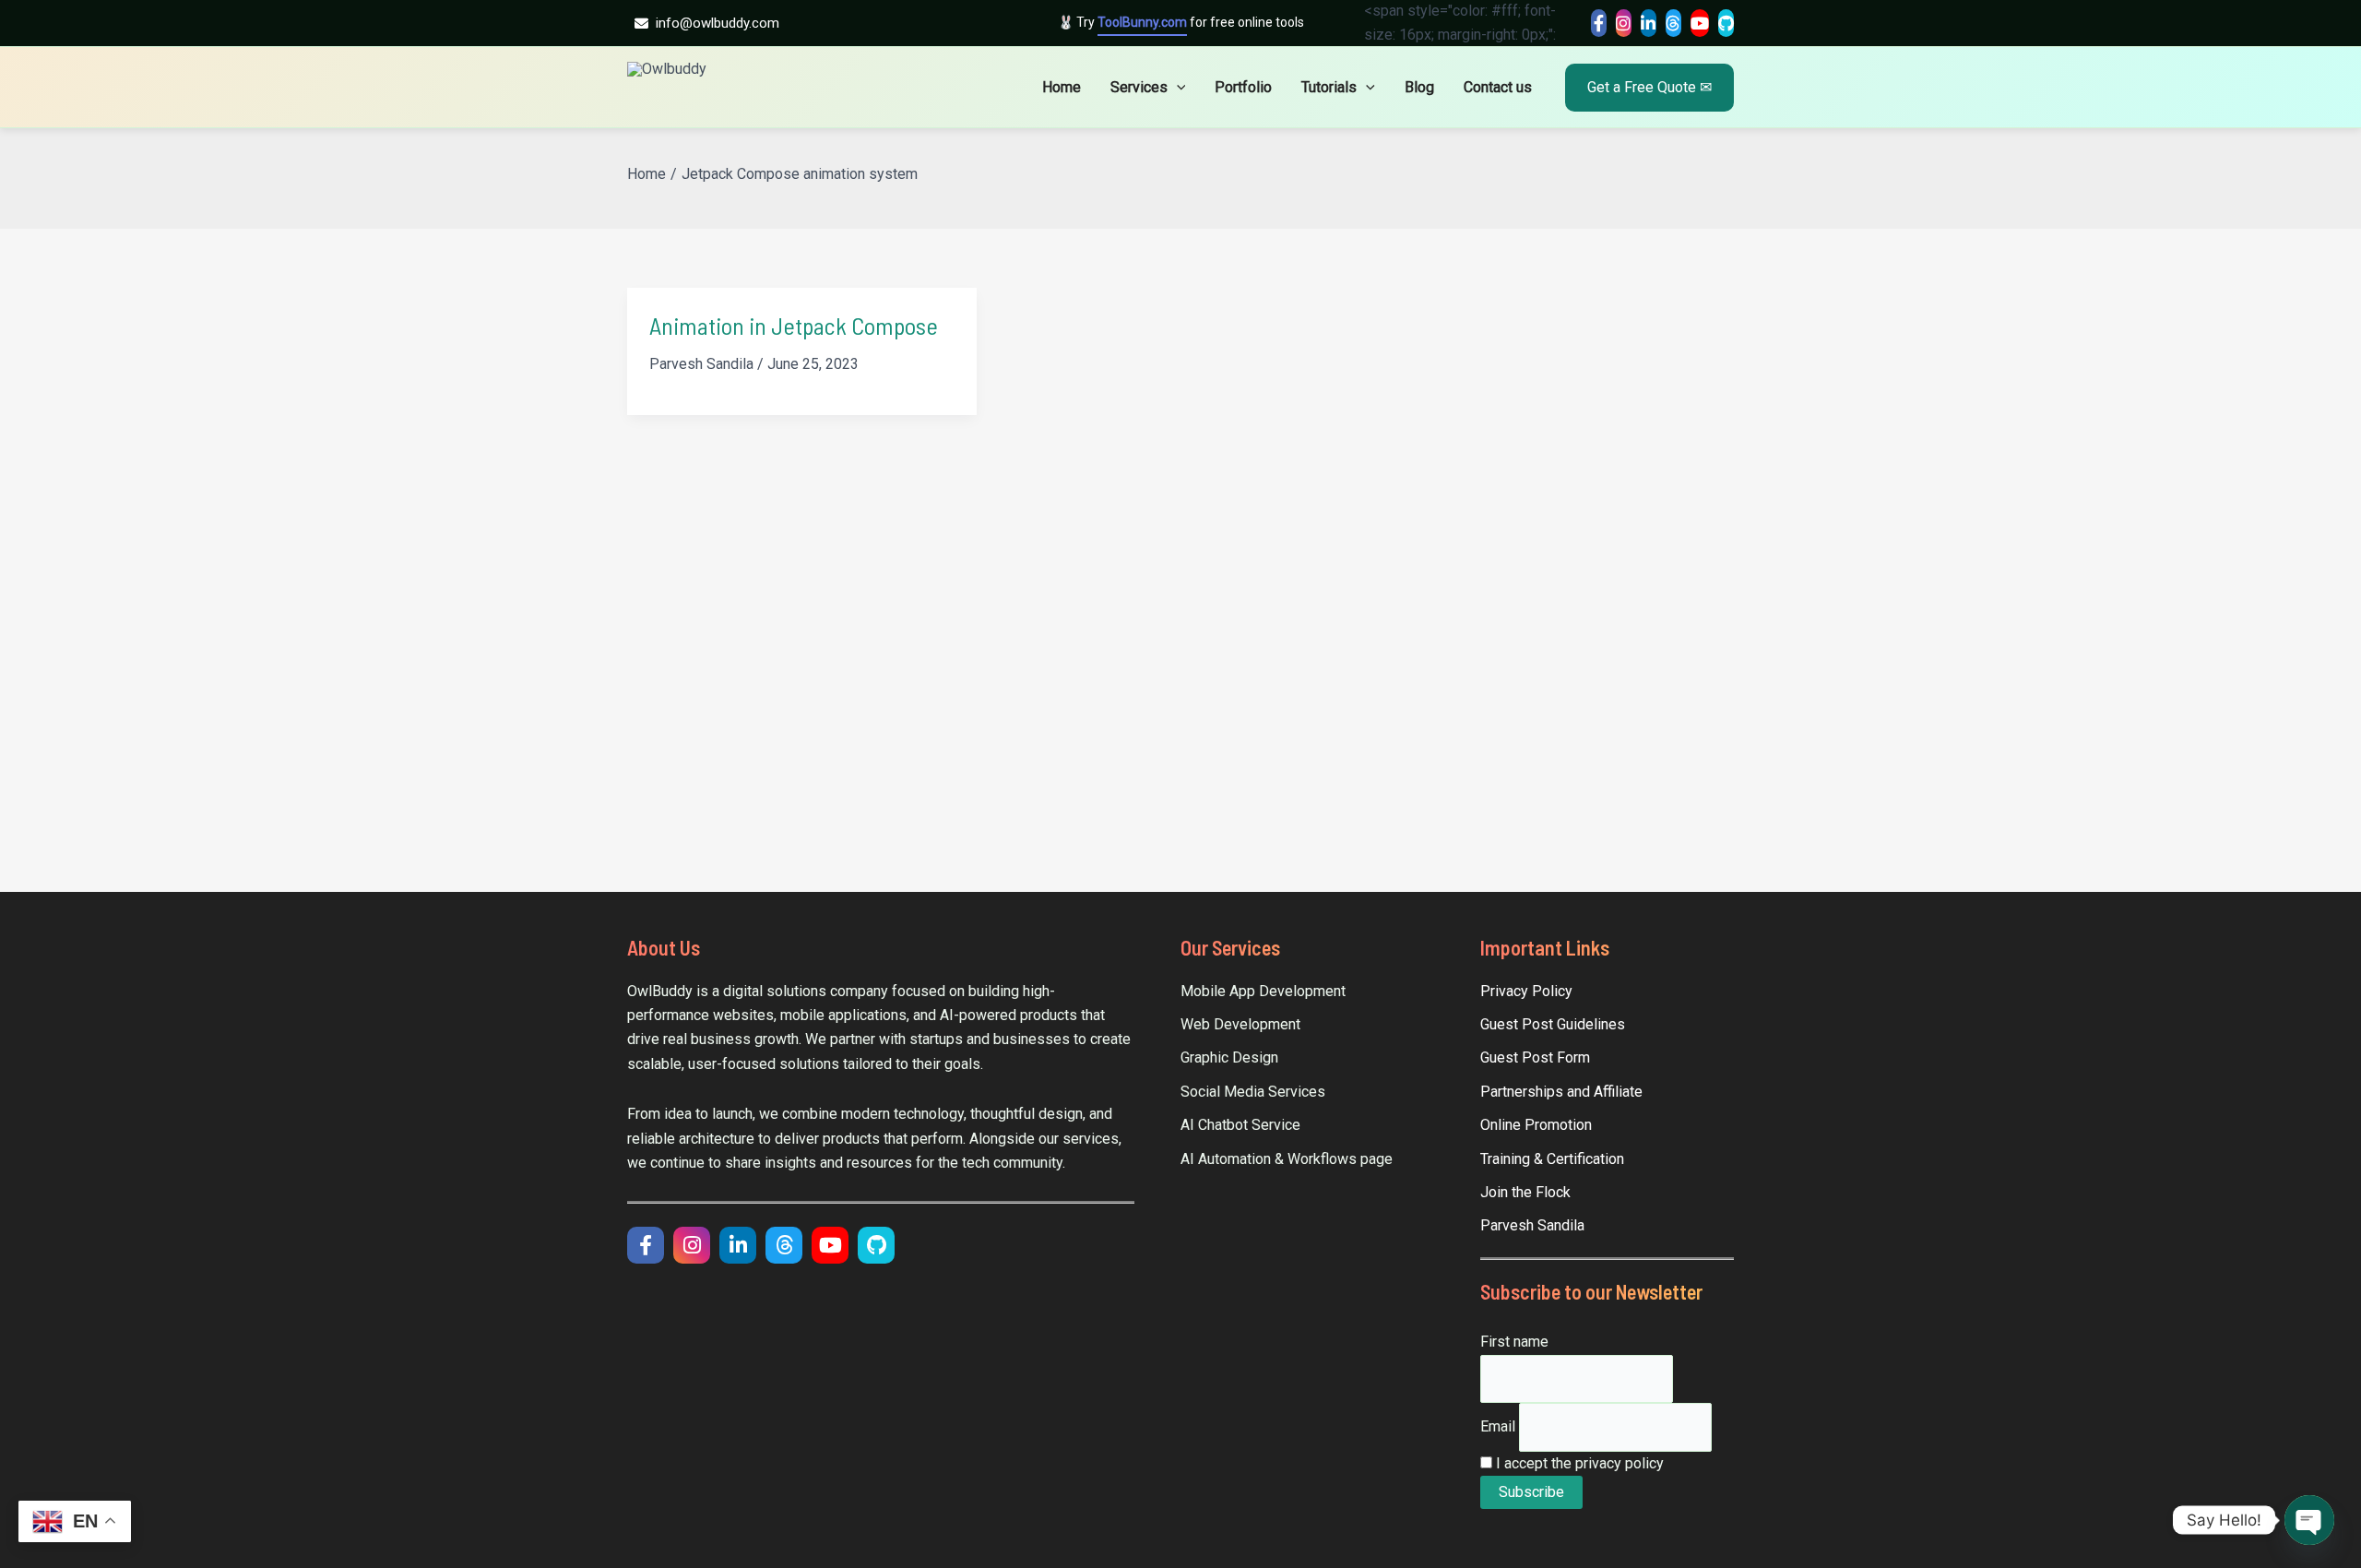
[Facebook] (1599, 23)
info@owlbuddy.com (718, 23)
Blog (1419, 87)
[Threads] (1673, 23)
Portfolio (1243, 87)
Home (1062, 87)
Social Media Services (1253, 1092)
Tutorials (1329, 87)
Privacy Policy (1526, 991)
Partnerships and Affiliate (1561, 1092)
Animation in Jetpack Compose (794, 325)
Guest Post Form (1535, 1057)
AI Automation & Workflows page (1287, 1159)
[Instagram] (1624, 23)
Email (1498, 1426)
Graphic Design (1229, 1057)
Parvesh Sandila (1532, 1225)
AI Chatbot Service (1240, 1125)
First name (1514, 1342)
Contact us (1498, 87)
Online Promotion (1536, 1125)
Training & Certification (1552, 1159)
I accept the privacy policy (1578, 1463)
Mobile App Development (1263, 991)
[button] (1177, 88)
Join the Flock (1525, 1192)
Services (1139, 87)
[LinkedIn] (1649, 23)
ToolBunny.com (1142, 22)
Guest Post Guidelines (1553, 1024)
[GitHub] (1726, 23)
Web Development (1240, 1024)
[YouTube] (1700, 23)
